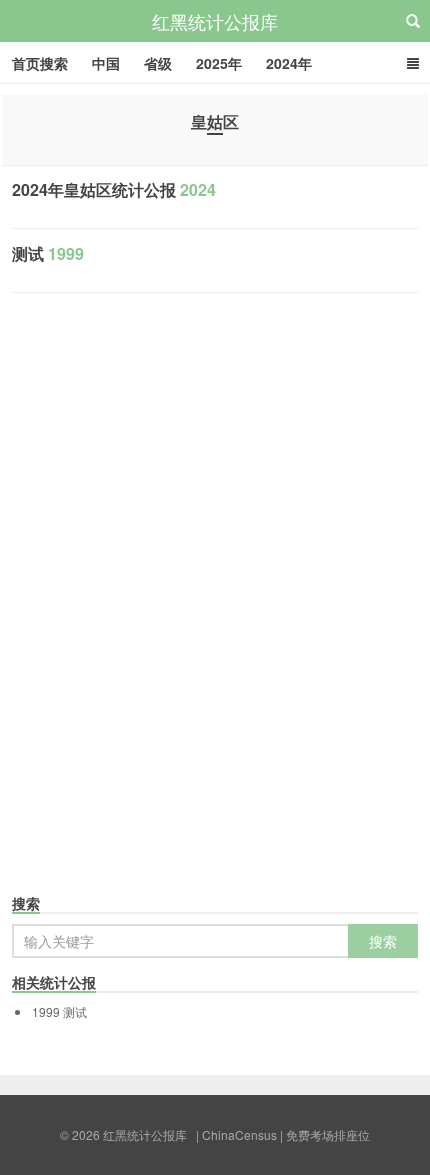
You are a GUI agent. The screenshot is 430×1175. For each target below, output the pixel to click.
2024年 (289, 63)
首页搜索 (40, 63)
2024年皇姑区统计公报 (114, 189)
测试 (48, 253)
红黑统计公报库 (215, 21)
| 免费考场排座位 (323, 1134)
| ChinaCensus (236, 1134)
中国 (106, 63)
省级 (158, 63)
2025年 (219, 63)
